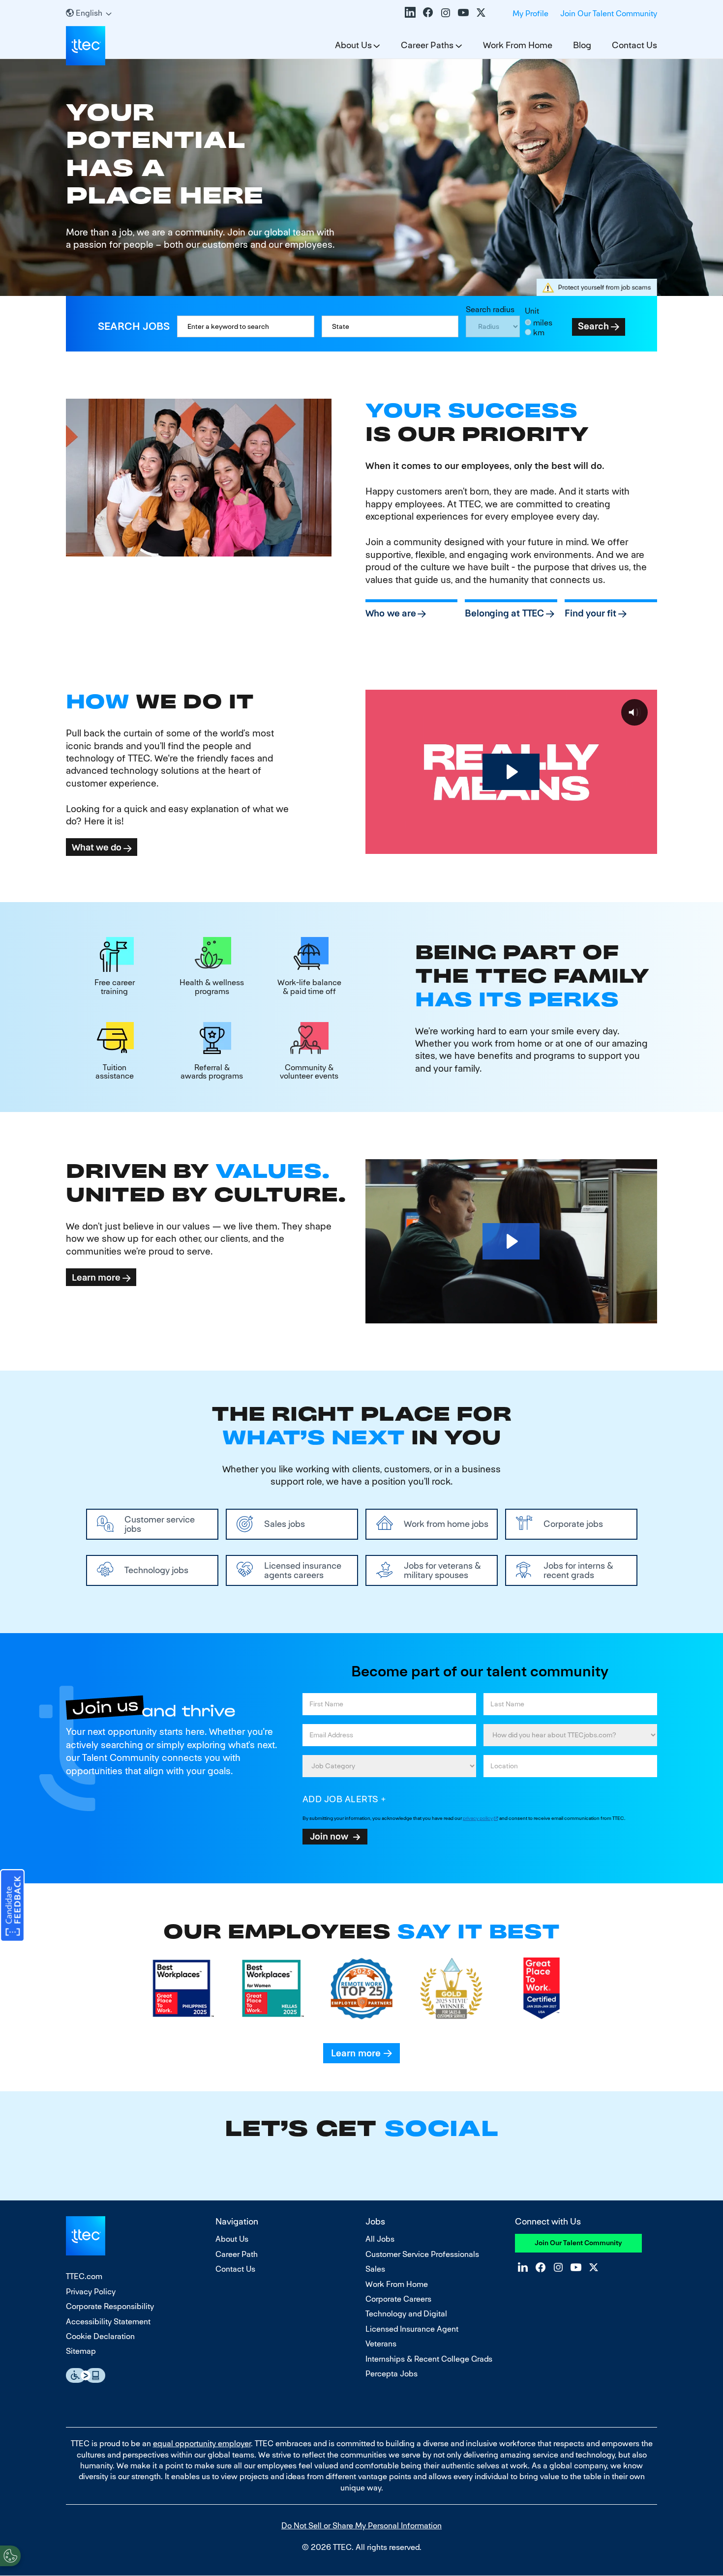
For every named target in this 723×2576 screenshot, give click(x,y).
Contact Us (634, 45)
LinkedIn (410, 12)
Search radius (490, 309)
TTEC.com (84, 2276)
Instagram (446, 12)
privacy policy (478, 1818)
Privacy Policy (91, 2292)
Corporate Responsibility (110, 2306)
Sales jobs (285, 1524)
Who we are (391, 613)
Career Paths (427, 45)
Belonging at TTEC (504, 613)
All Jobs (380, 2239)
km (539, 333)
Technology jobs (156, 1570)
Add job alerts (341, 1799)
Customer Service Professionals (422, 2254)
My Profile (530, 14)
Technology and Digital (406, 2314)
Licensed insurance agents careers (303, 1570)
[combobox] (390, 326)
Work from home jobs (446, 1524)
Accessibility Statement (108, 2322)
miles (543, 323)
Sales (375, 2269)
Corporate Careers (398, 2299)
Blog (582, 45)
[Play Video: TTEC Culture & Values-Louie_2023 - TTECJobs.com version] (511, 1241)
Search (593, 326)
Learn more (96, 1277)
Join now (329, 1836)
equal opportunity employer (202, 2444)
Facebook (428, 12)
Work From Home (518, 45)
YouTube (463, 12)
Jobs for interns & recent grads (578, 1570)
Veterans (381, 2344)
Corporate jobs (573, 1524)
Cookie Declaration (100, 2336)
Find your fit (590, 613)
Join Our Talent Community (609, 14)
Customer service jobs (160, 1524)
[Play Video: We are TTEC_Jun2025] (511, 772)
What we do (97, 847)
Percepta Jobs (392, 2374)
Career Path (237, 2254)
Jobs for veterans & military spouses (442, 1570)
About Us (353, 45)
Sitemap (81, 2351)
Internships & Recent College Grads (429, 2359)
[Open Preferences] (10, 2556)
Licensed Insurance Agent (412, 2329)
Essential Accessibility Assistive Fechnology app (86, 2375)
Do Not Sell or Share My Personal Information (361, 2526)
